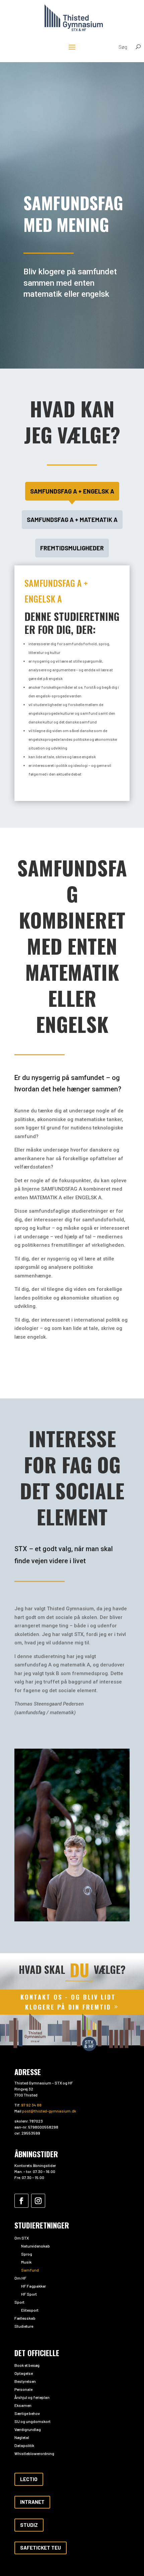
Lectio (29, 2479)
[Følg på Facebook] (21, 2201)
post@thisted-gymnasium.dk (49, 2111)
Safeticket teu (41, 2548)
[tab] (72, 491)
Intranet (32, 2502)
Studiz (29, 2525)
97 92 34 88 (31, 2105)
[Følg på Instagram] (38, 2201)
